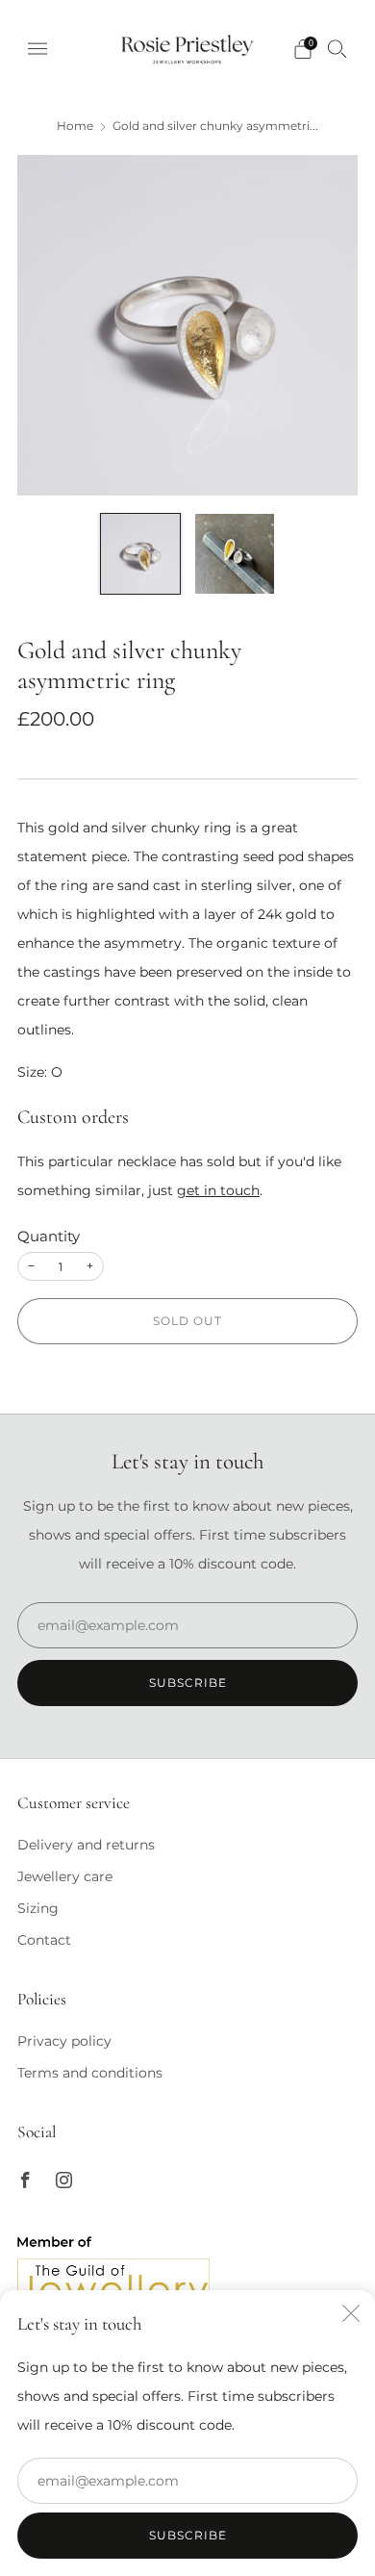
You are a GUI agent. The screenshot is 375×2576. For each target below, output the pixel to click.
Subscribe (188, 2535)
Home (75, 126)
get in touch (218, 1190)
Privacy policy (64, 2041)
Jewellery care (65, 1876)
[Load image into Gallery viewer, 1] (140, 553)
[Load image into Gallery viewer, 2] (235, 553)
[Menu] (37, 49)
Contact (44, 1940)
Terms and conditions (90, 2073)
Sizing (38, 1908)
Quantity (49, 1237)
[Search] (337, 48)
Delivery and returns (86, 1845)
